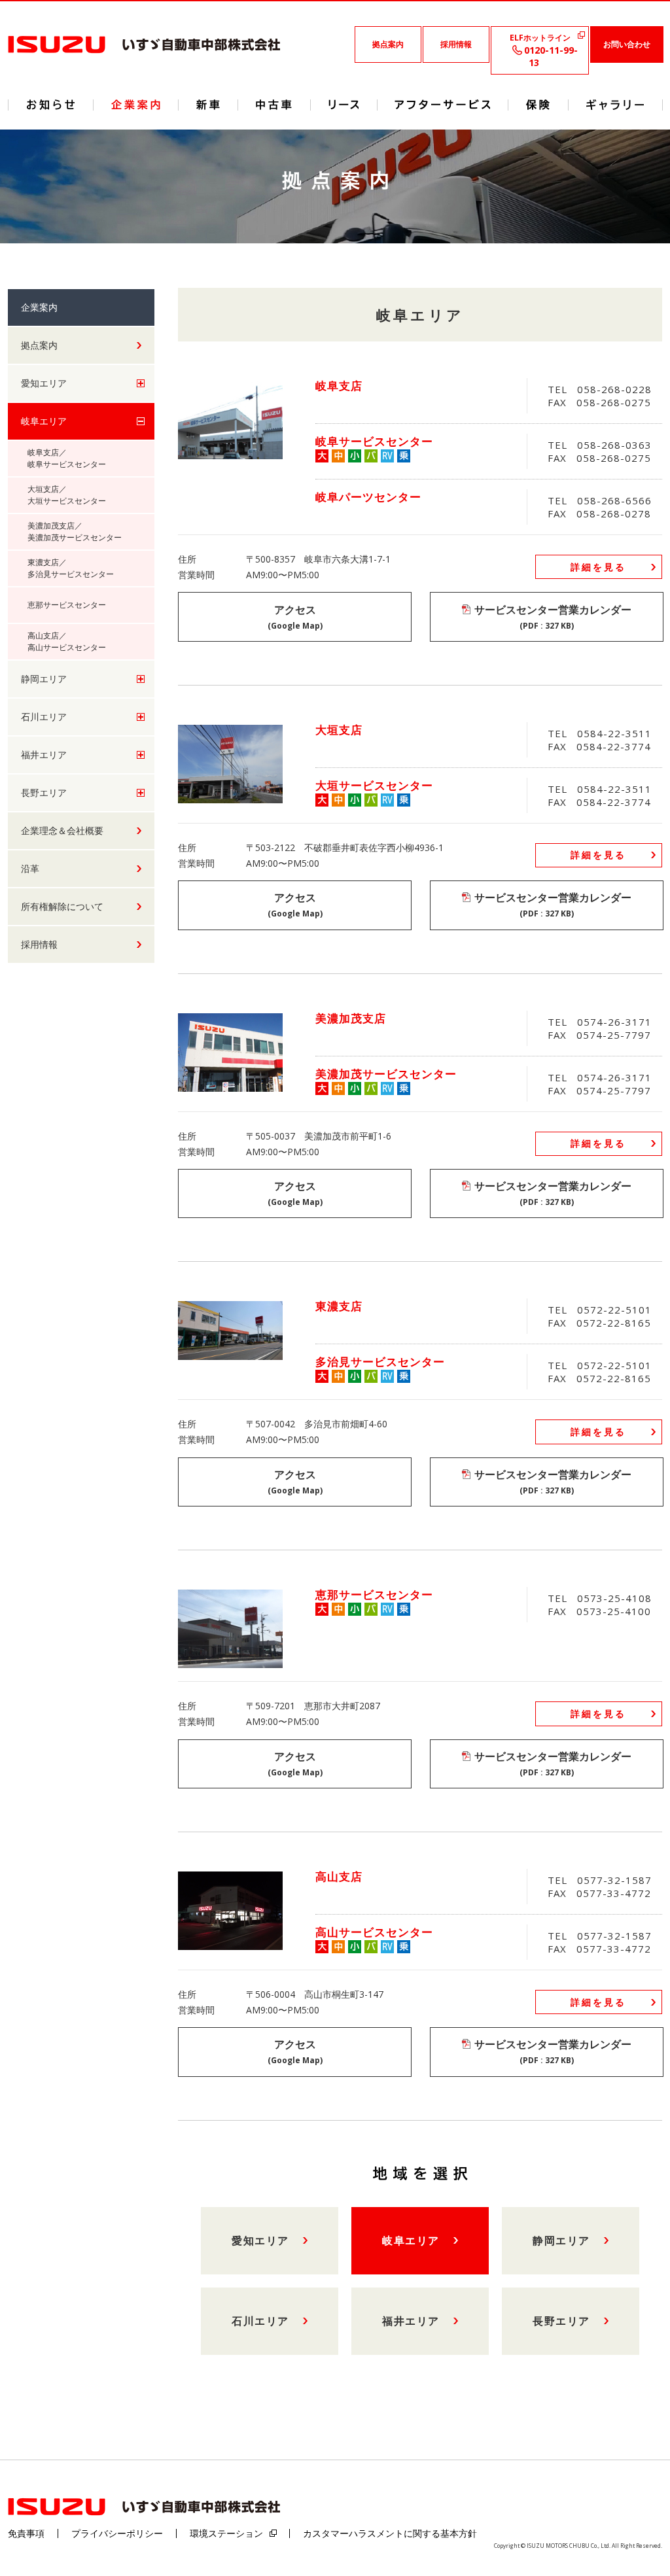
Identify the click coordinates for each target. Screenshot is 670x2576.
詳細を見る (598, 567)
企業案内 (136, 105)
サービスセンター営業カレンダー (553, 617)
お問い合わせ (627, 44)
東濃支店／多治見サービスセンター (71, 568)
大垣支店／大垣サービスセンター (67, 495)
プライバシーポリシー (117, 2533)
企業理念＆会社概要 (62, 830)
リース (344, 105)
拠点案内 (388, 44)
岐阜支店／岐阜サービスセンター (67, 458)
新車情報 (208, 105)
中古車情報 (274, 105)
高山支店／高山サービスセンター (67, 641)
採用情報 (456, 44)
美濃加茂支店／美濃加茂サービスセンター (75, 531)
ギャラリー (615, 105)
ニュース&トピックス (51, 105)
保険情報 (538, 105)
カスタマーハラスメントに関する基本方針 (390, 2533)
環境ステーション (226, 2533)
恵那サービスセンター (67, 605)
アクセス (295, 617)
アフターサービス (443, 105)
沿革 (30, 868)
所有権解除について (62, 906)
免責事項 (26, 2533)
